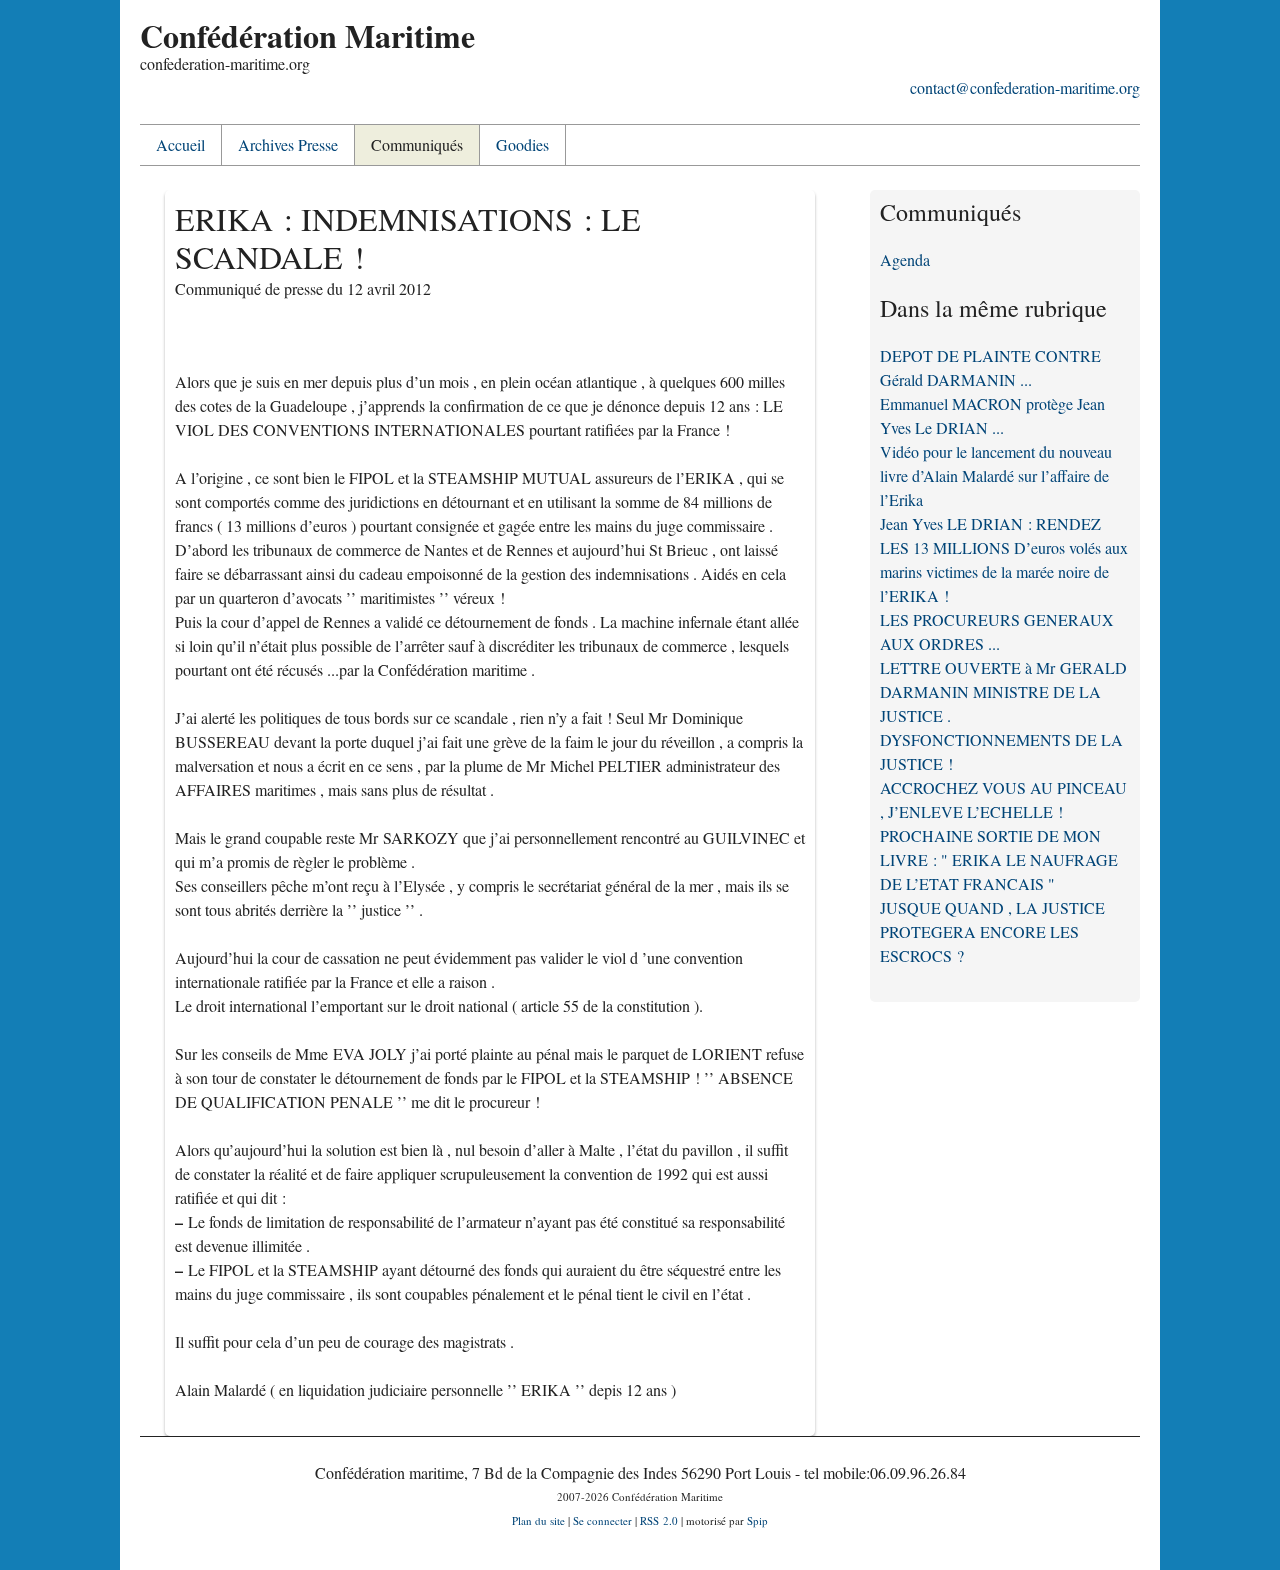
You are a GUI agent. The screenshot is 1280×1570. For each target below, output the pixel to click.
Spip (757, 1520)
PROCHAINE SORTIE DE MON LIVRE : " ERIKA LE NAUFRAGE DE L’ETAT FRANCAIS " (999, 859)
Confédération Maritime (307, 35)
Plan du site (538, 1520)
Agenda (905, 259)
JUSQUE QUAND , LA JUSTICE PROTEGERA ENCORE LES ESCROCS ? (992, 931)
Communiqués (417, 144)
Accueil (180, 144)
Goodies (522, 144)
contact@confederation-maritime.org (1025, 87)
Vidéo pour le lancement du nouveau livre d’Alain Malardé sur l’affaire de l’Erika (996, 475)
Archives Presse (288, 144)
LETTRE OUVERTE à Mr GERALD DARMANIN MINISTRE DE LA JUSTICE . (1003, 691)
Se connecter (602, 1520)
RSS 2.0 (659, 1520)
